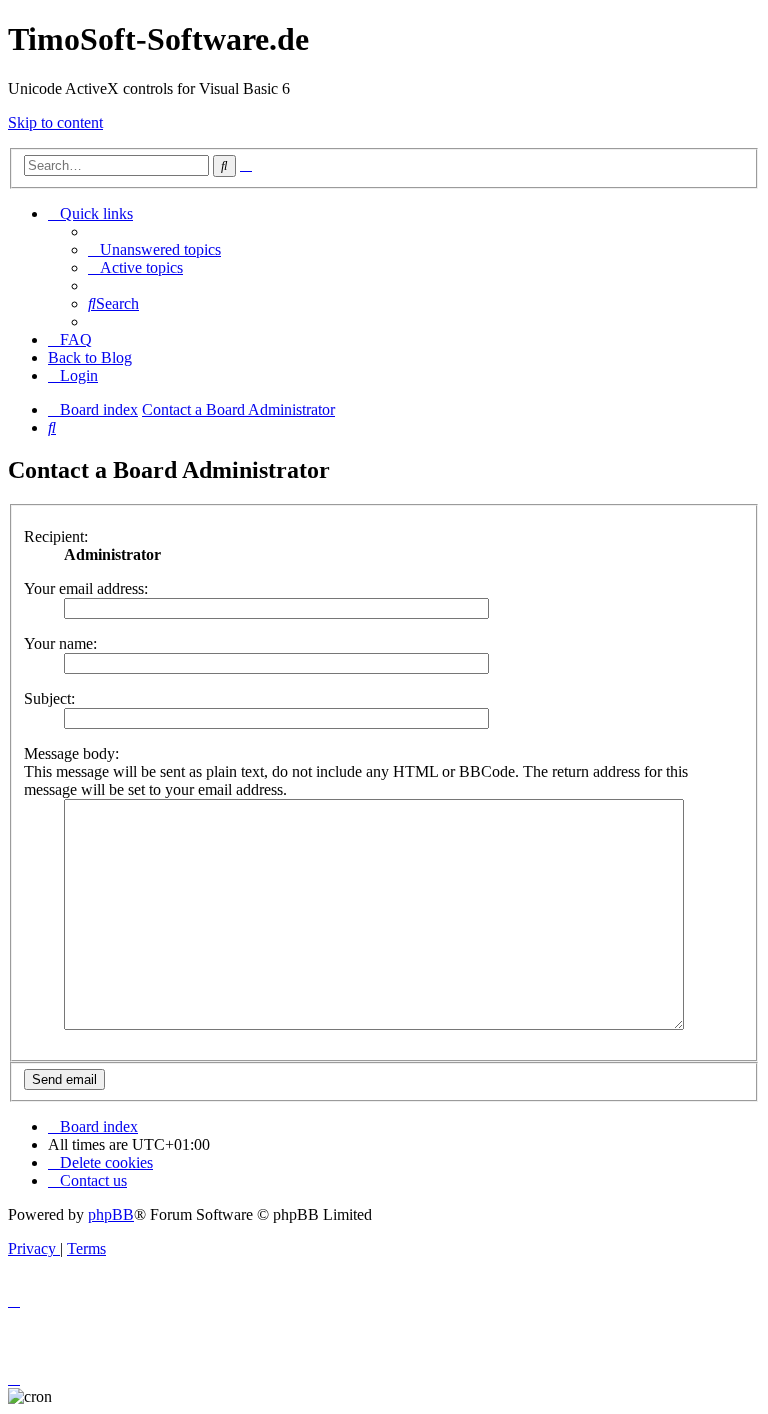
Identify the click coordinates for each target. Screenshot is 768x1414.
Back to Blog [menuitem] (90, 357)
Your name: (60, 643)
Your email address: (86, 588)
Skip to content (55, 122)
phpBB (111, 1214)
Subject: (49, 698)
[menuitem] (154, 249)
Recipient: (56, 536)
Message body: (71, 753)
